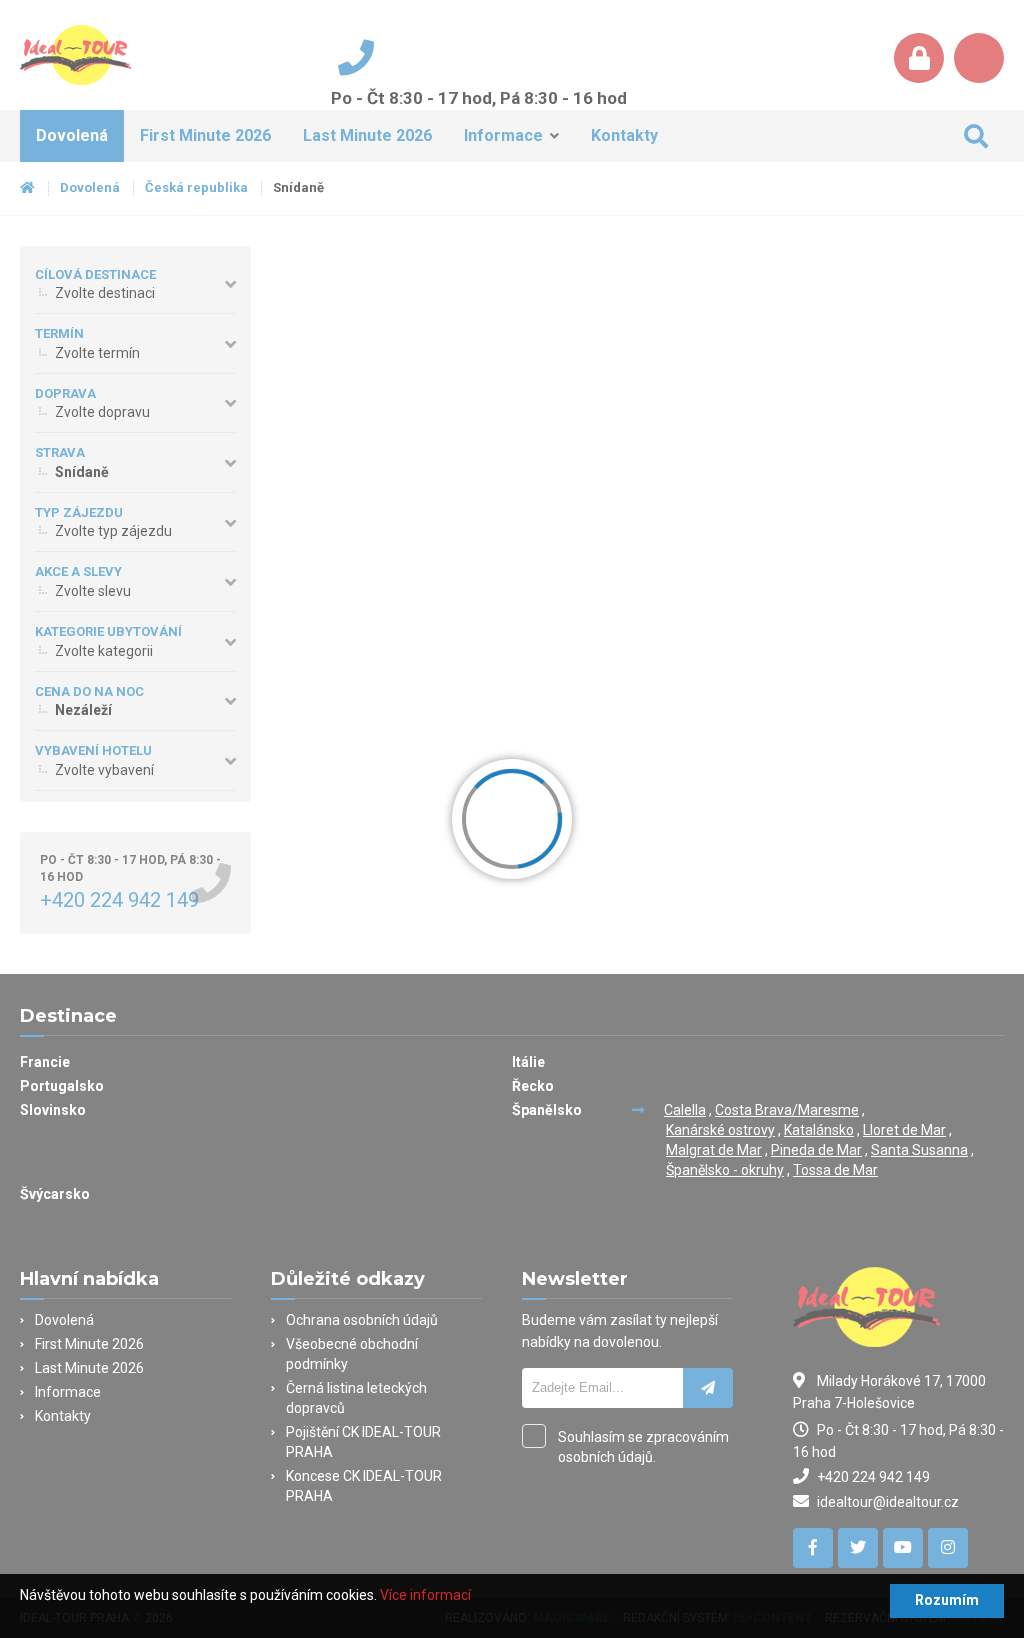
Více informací (425, 1595)
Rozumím (947, 1600)
